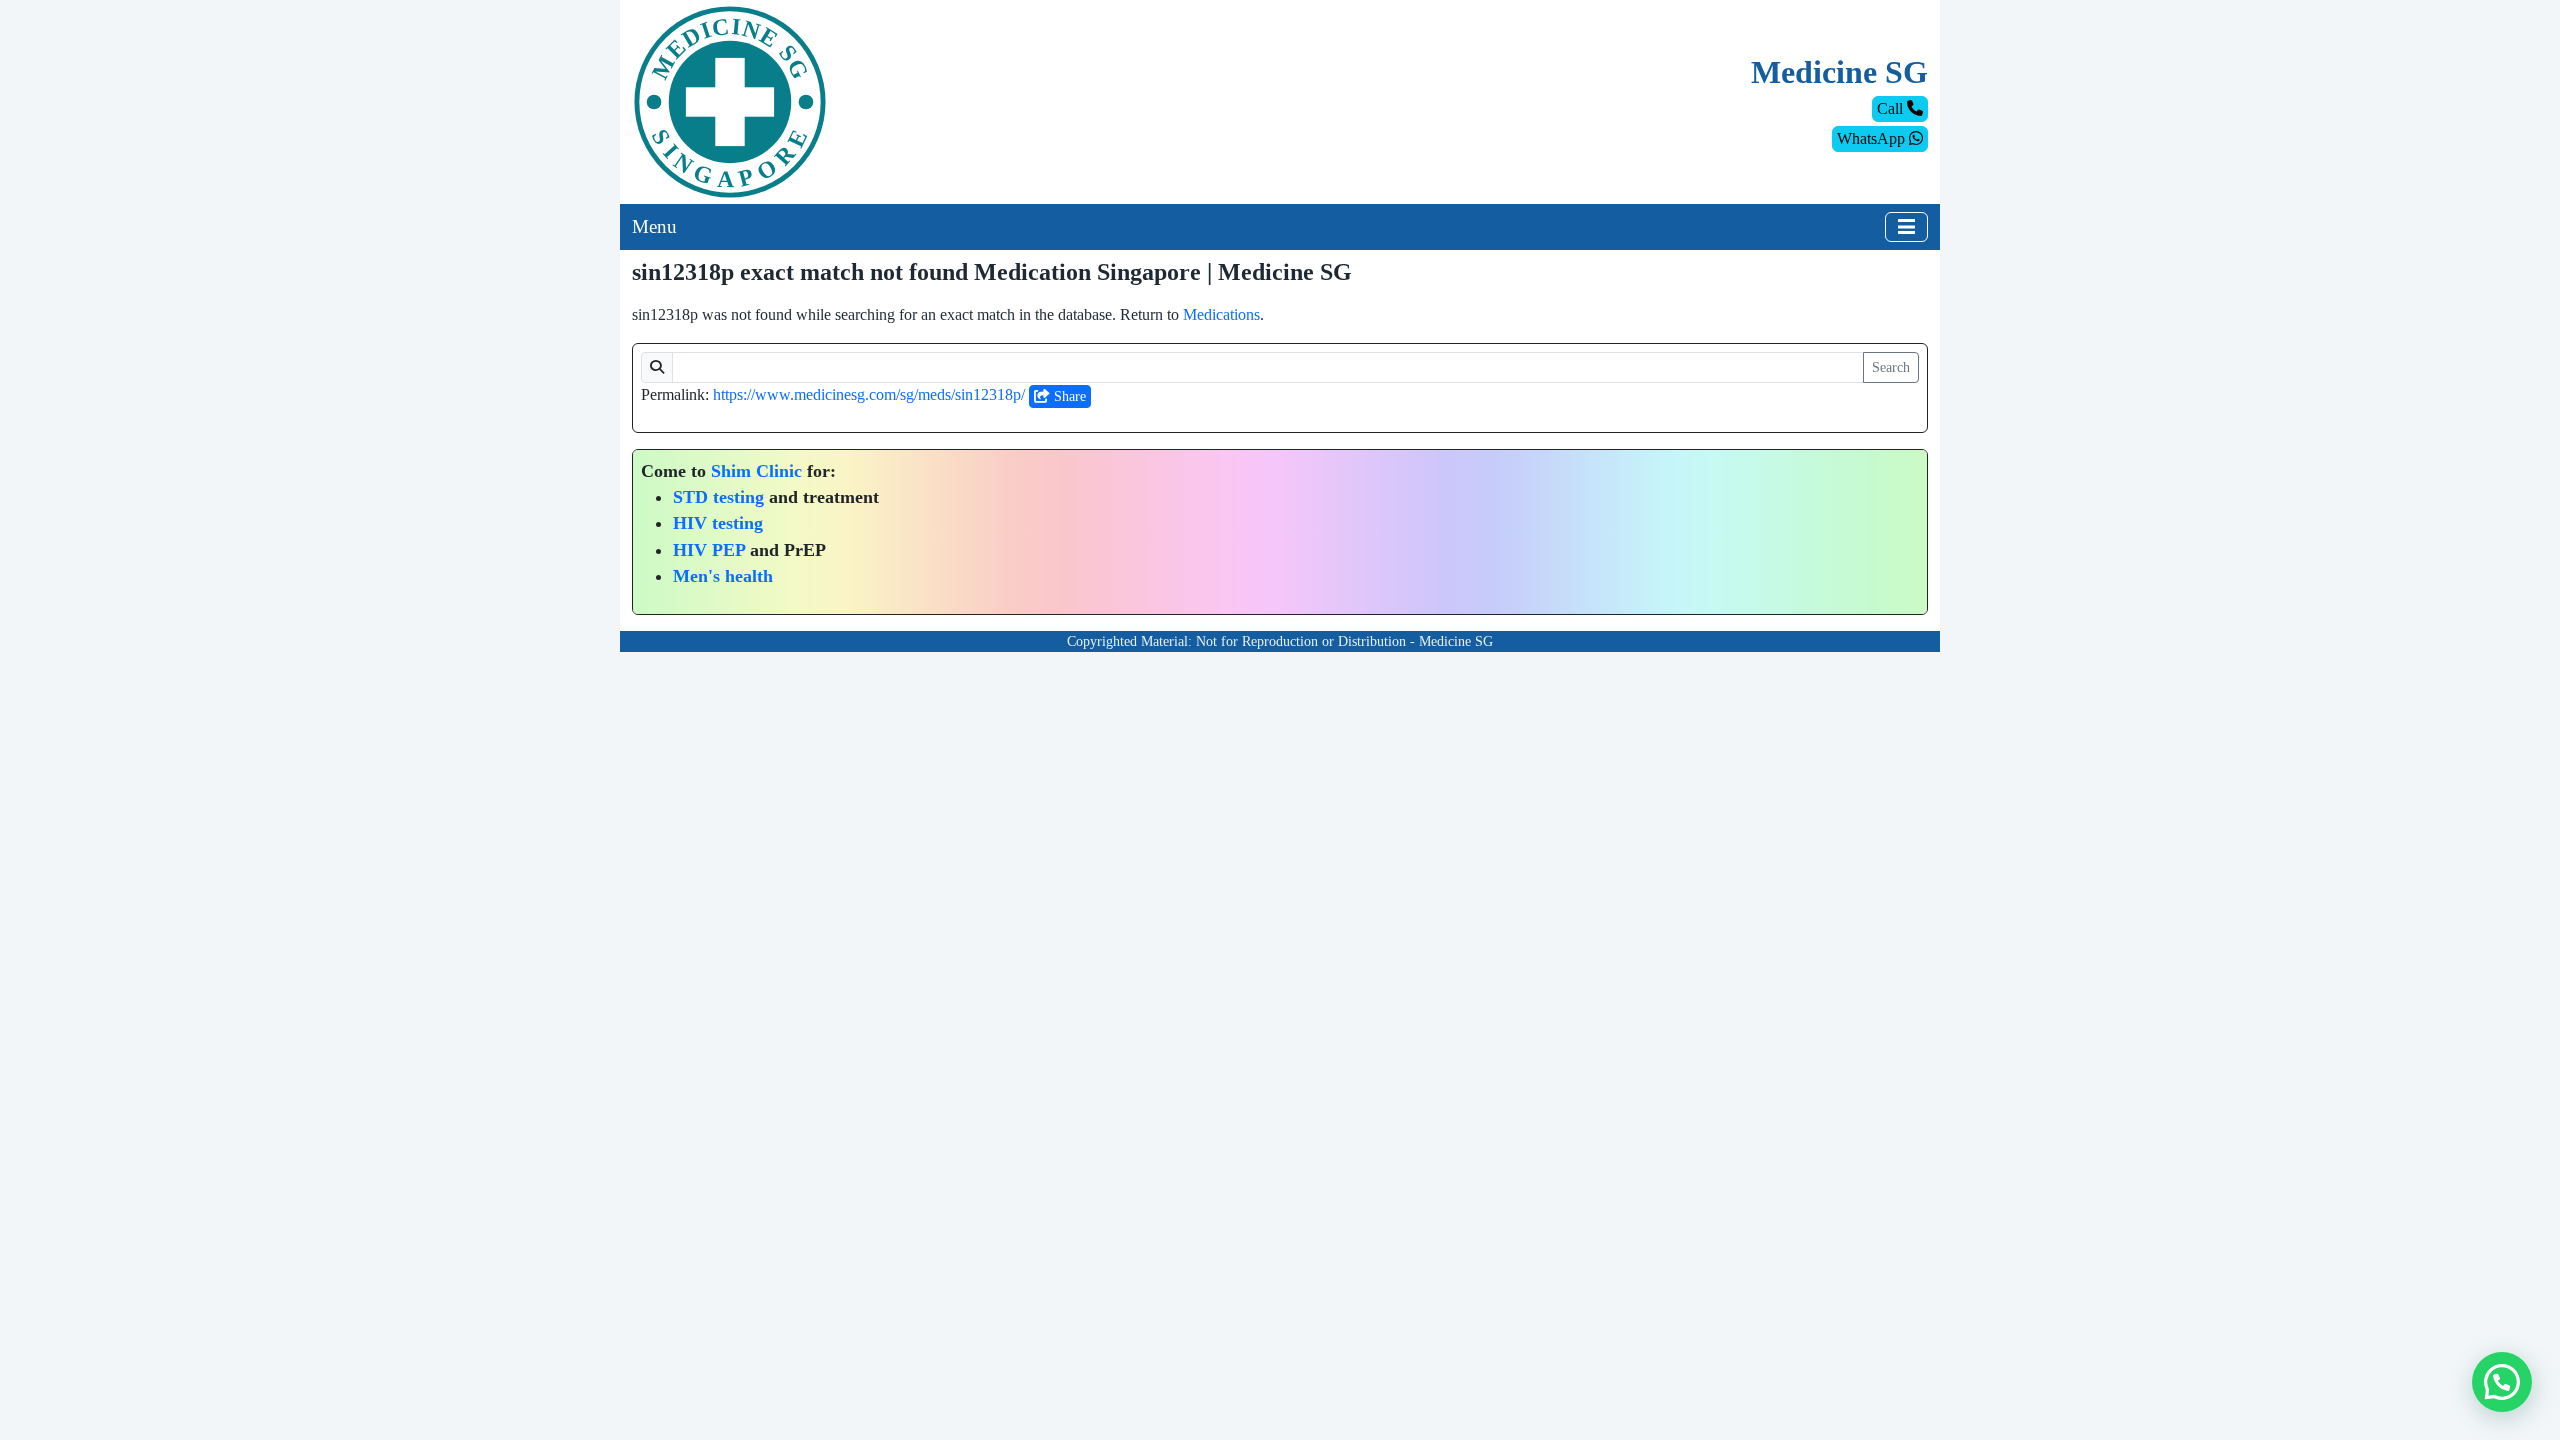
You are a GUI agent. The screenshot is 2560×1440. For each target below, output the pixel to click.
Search (1891, 367)
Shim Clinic (756, 471)
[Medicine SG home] (730, 100)
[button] (2502, 1382)
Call (1892, 108)
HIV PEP (709, 550)
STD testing (718, 497)
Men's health (723, 576)
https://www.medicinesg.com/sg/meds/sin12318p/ (869, 394)
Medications (1221, 314)
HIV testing (718, 523)
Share (1068, 396)
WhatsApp (1873, 138)
